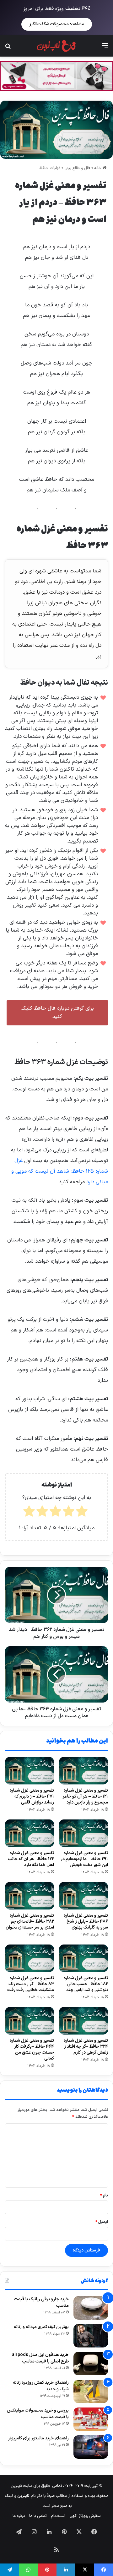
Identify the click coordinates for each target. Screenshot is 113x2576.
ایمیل (102, 2222)
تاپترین (23, 2496)
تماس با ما (38, 2516)
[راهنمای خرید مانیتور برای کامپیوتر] (91, 2447)
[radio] (82, 1513)
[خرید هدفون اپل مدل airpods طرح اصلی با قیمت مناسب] (91, 2364)
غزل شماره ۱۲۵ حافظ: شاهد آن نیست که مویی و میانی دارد (60, 1171)
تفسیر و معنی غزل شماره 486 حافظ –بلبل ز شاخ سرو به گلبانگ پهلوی (86, 1922)
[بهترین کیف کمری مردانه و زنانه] (91, 2336)
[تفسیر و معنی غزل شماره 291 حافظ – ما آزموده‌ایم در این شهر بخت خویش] (83, 1833)
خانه (98, 168)
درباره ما (19, 2516)
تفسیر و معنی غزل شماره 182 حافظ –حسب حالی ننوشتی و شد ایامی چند (86, 1984)
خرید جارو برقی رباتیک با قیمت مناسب (41, 2302)
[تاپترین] (56, 46)
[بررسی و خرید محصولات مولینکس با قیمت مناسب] (91, 2419)
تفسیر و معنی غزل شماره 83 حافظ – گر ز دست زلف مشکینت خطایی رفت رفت (31, 1984)
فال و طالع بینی (77, 168)
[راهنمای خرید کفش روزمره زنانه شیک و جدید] (91, 2391)
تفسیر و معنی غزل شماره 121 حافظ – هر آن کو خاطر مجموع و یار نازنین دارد (85, 1796)
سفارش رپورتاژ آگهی (85, 2516)
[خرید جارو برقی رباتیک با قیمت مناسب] (91, 2308)
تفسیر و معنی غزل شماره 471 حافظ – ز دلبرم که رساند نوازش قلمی (32, 1796)
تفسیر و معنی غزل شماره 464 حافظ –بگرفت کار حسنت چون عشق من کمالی (32, 2050)
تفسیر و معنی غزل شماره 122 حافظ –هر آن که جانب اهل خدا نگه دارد (31, 1859)
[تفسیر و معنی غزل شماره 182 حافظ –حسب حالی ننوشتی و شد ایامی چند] (83, 1958)
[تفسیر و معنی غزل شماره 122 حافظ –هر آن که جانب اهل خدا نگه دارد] (30, 1833)
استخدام (58, 2516)
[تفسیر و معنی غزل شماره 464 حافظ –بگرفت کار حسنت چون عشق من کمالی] (30, 2021)
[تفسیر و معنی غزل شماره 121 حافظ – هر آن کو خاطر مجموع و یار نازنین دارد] (83, 1771)
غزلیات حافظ (50, 168)
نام (104, 2196)
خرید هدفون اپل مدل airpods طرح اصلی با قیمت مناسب (40, 2358)
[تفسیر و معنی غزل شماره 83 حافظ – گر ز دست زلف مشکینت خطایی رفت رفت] (30, 1958)
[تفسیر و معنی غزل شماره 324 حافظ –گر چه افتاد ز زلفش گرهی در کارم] (83, 2021)
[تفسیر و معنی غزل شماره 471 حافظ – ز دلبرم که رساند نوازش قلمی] (30, 1771)
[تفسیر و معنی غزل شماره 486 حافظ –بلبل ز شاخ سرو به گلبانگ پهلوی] (83, 1896)
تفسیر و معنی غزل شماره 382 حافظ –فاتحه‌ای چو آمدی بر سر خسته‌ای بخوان (30, 1922)
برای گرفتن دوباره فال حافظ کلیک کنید (57, 1013)
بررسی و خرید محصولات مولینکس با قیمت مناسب (38, 2414)
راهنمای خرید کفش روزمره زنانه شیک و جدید (41, 2386)
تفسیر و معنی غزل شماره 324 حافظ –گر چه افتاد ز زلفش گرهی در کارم (86, 2047)
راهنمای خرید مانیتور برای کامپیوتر (38, 2438)
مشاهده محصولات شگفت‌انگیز (57, 24)
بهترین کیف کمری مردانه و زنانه (41, 2327)
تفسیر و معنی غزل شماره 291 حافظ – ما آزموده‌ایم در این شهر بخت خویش (84, 1859)
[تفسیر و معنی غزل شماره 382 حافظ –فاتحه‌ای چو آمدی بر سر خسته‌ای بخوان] (30, 1896)
